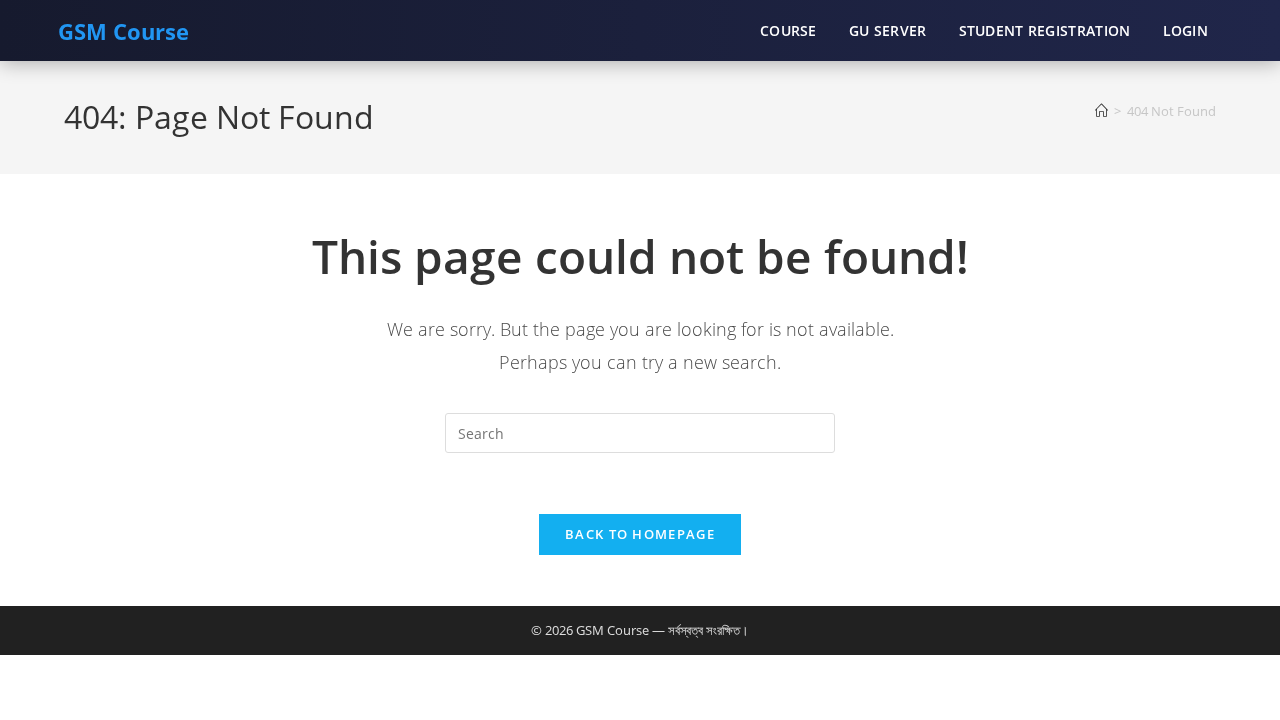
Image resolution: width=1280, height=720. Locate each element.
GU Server (888, 30)
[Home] (1101, 111)
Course (788, 30)
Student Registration (1045, 30)
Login (1186, 30)
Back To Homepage (640, 534)
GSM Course (123, 31)
